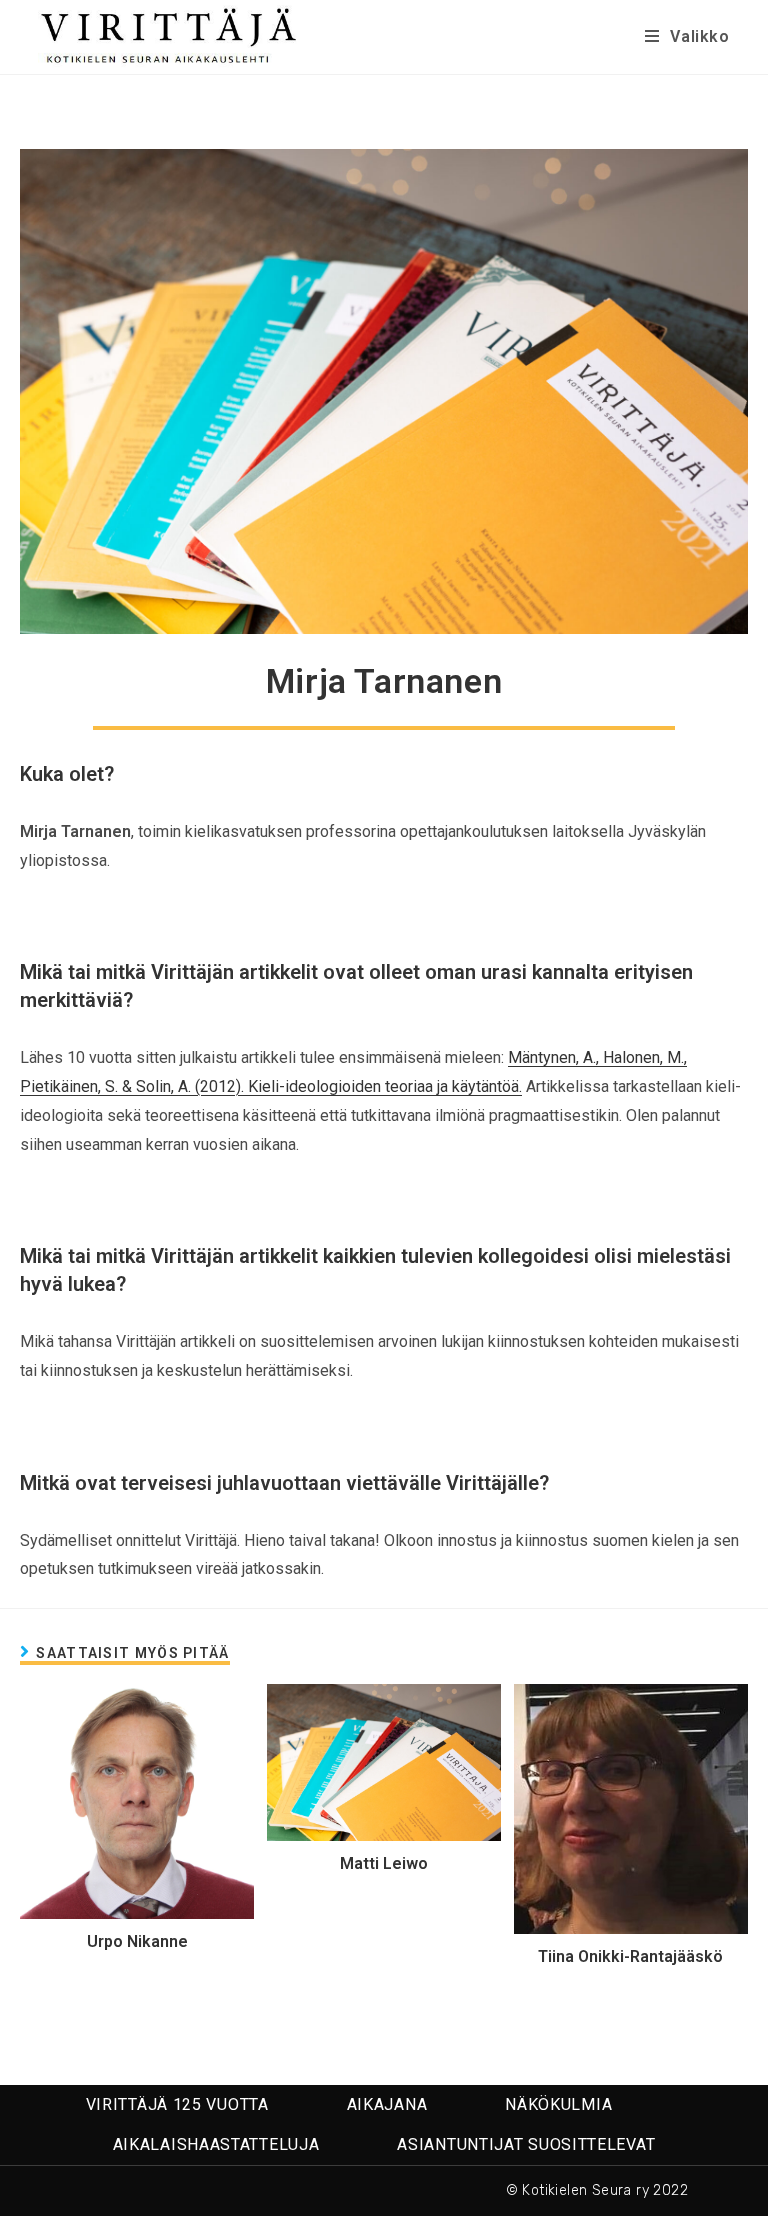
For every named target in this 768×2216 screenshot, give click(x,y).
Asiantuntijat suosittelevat (526, 2144)
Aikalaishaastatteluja (216, 2144)
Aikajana (387, 2104)
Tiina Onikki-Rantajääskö (630, 1956)
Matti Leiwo (384, 1863)
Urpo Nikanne (137, 1941)
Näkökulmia (558, 2104)
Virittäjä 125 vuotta (177, 2104)
